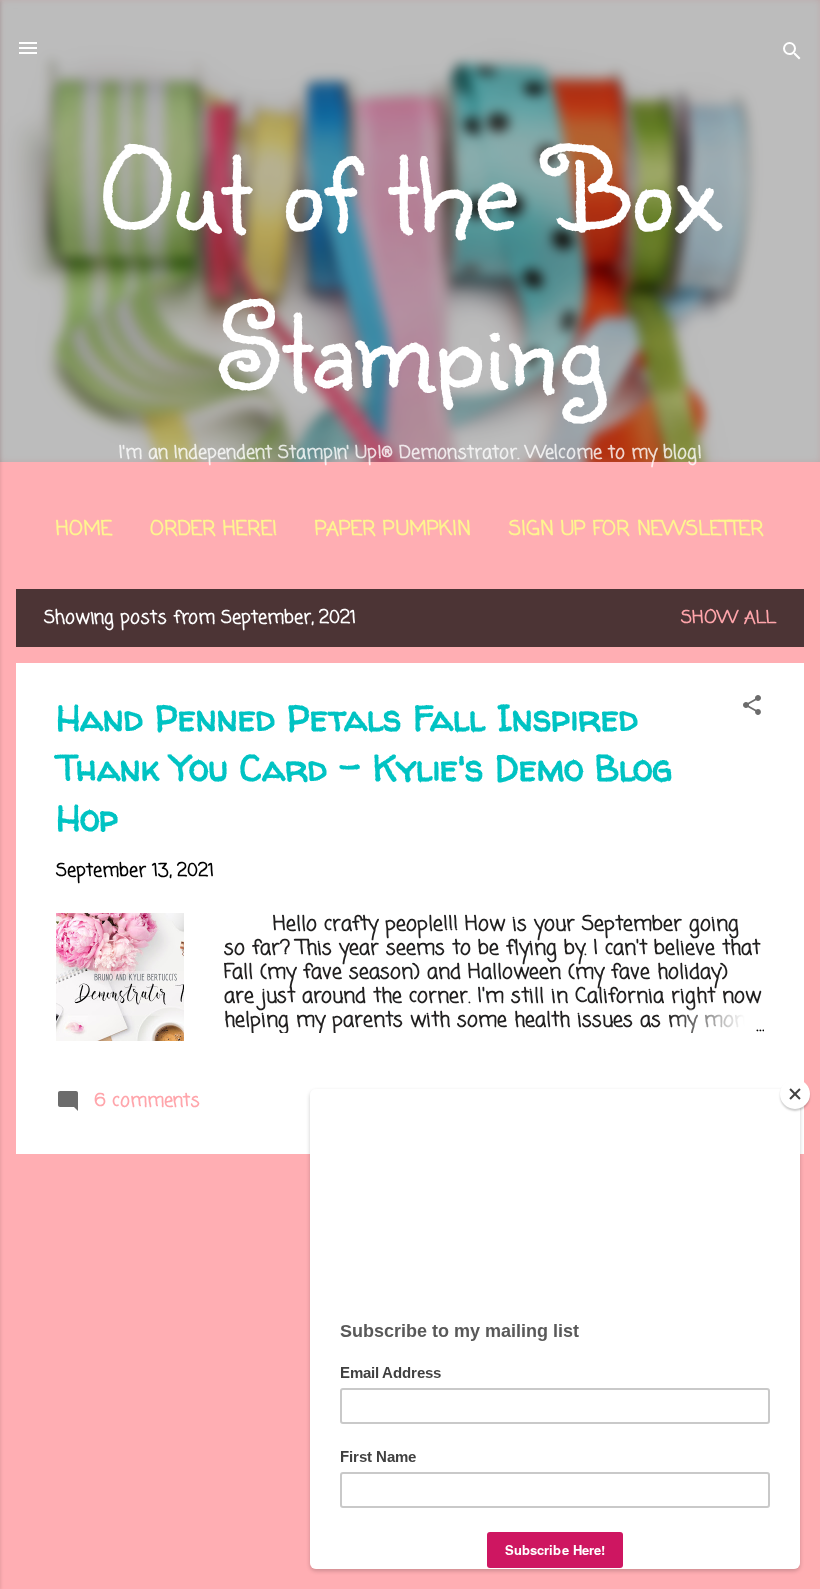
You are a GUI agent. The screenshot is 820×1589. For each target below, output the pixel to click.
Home (84, 529)
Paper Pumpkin (393, 529)
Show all (728, 618)
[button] (752, 708)
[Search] (792, 54)
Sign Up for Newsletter (636, 529)
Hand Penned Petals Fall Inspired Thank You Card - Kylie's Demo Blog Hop (364, 767)
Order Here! (213, 529)
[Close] (795, 1094)
